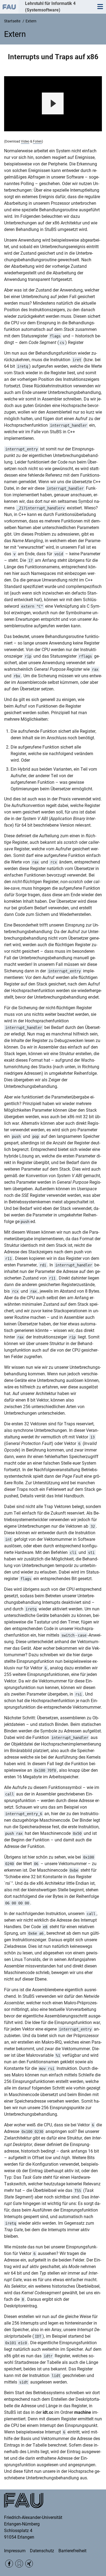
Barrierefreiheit (72, 2551)
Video (25, 141)
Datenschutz (42, 2551)
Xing (29, 2564)
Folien (37, 141)
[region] (53, 104)
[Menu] (100, 7)
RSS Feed (19, 2564)
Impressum (15, 2551)
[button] (53, 103)
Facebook (9, 2564)
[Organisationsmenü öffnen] (9, 7)
